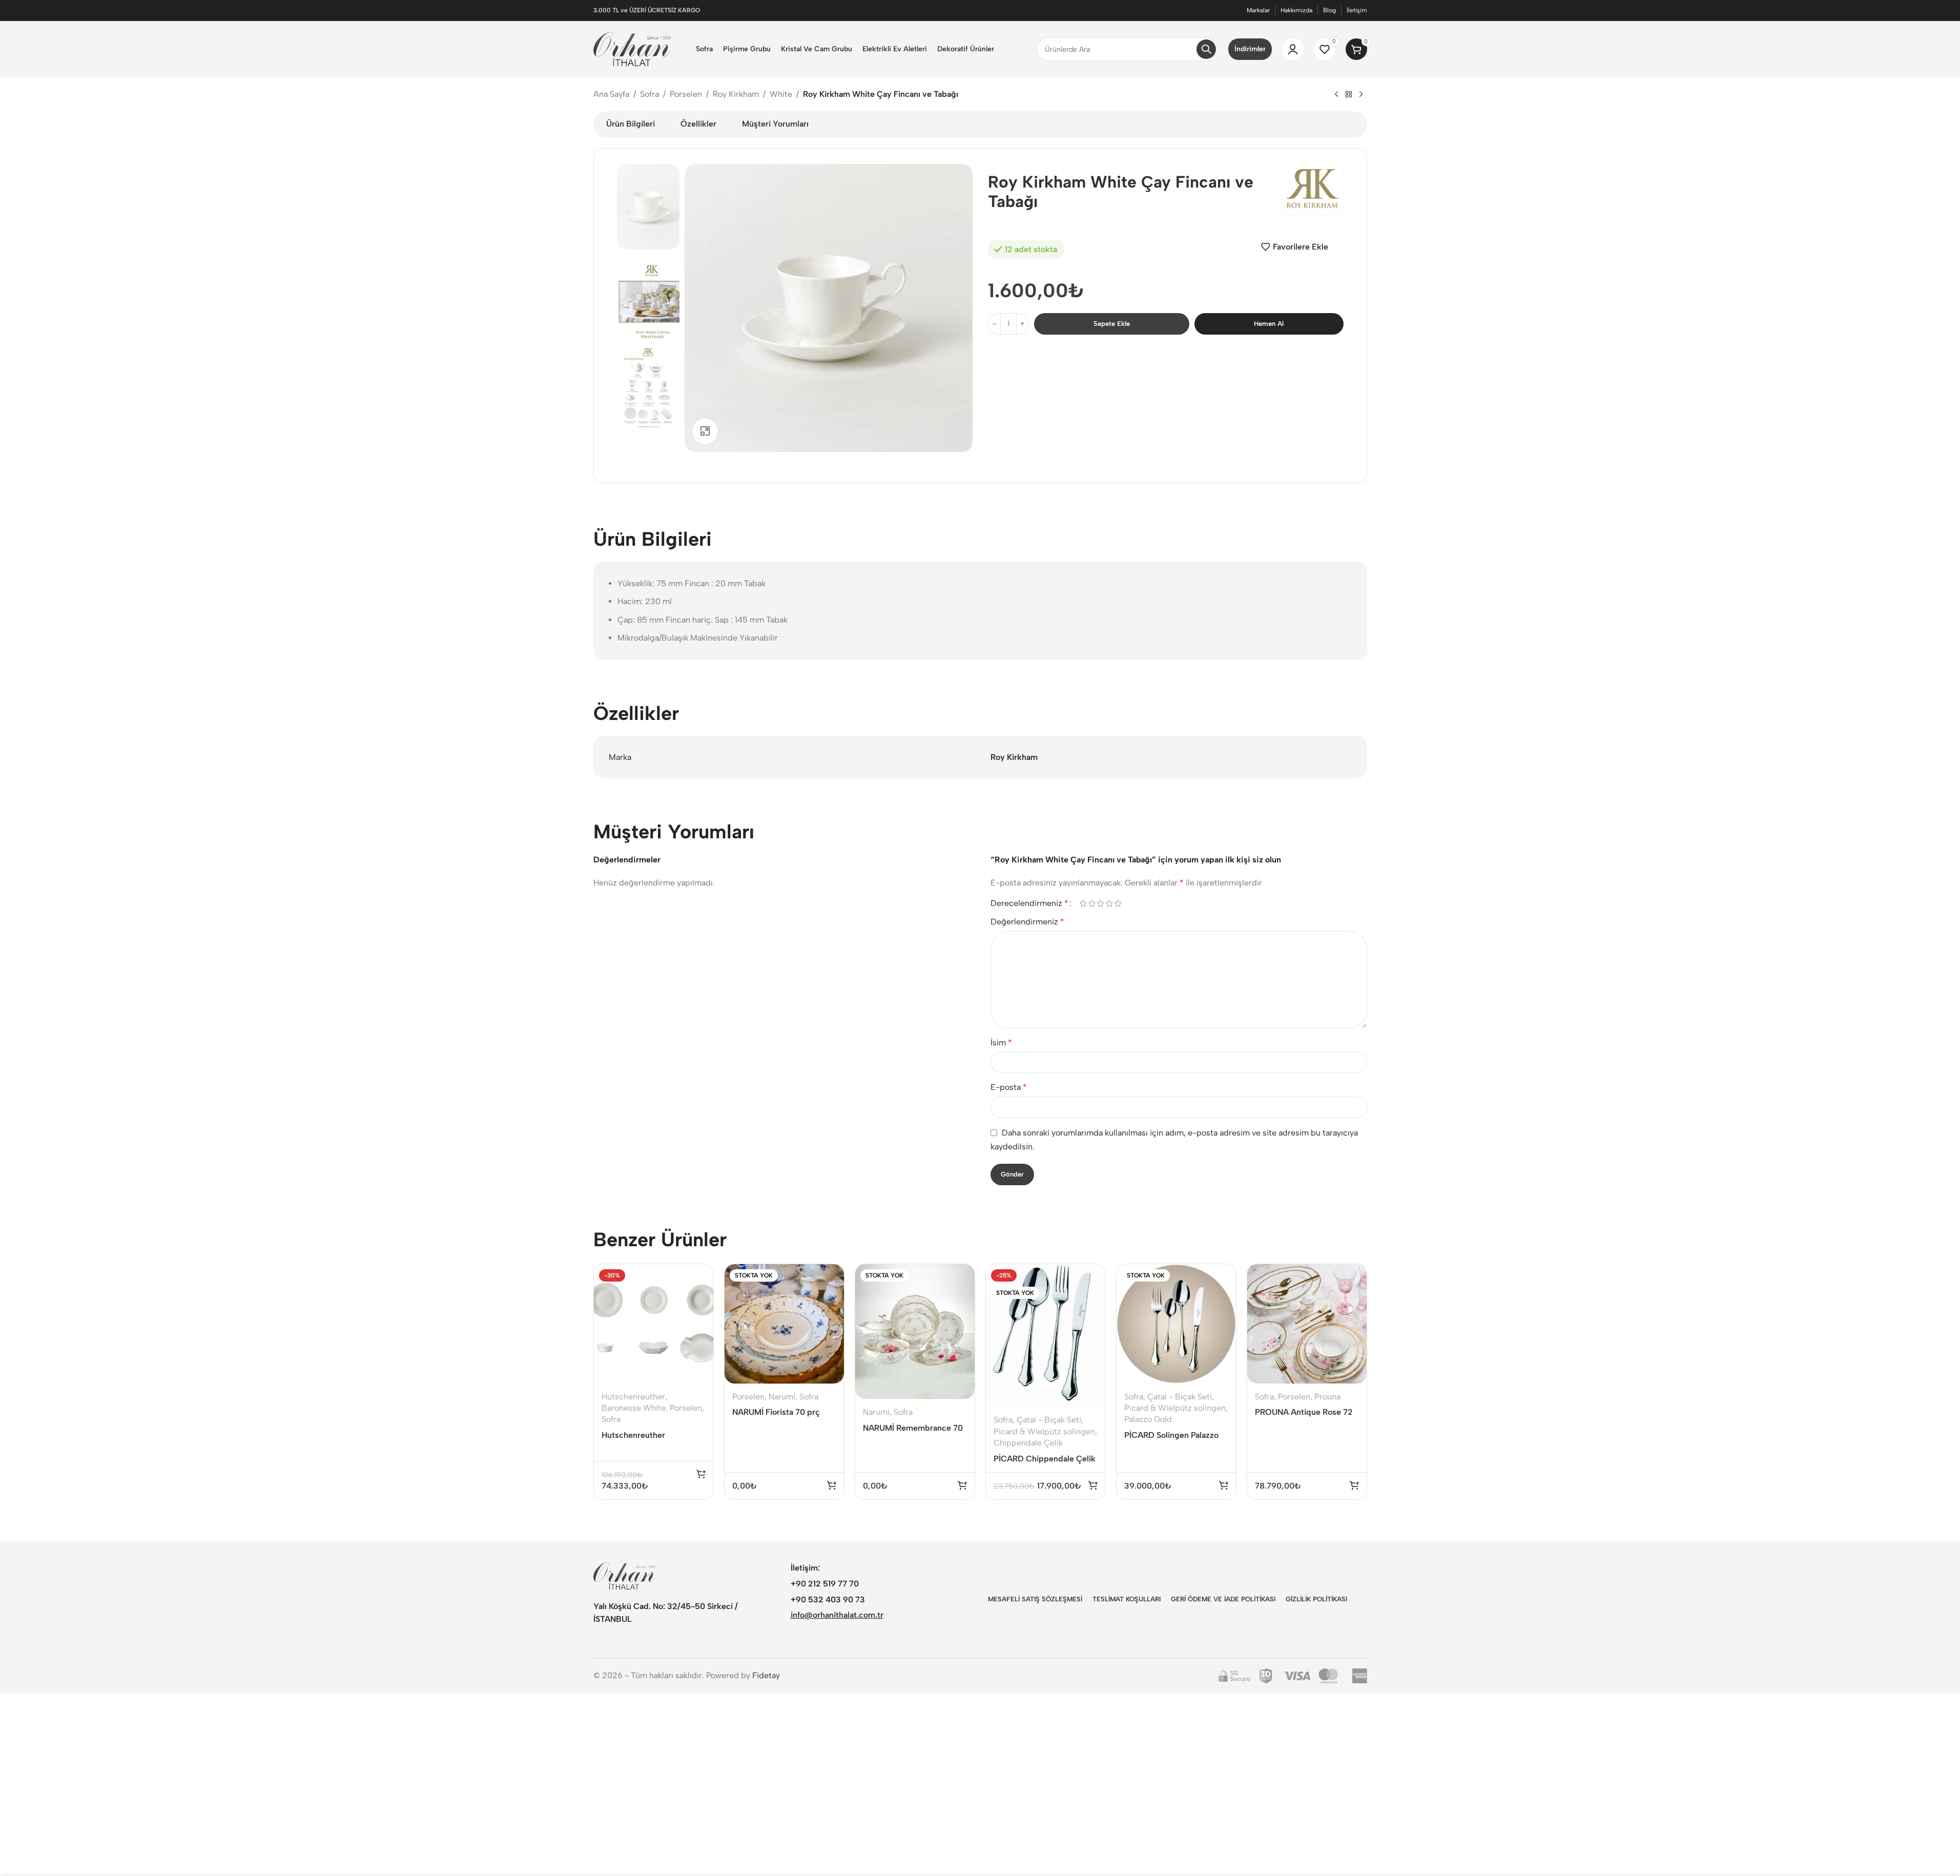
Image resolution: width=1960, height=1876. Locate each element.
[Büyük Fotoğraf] (705, 431)
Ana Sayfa (611, 94)
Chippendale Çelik (1028, 1443)
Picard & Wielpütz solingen (1044, 1431)
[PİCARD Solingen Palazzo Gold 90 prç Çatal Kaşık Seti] (1176, 1324)
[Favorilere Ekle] (699, 1299)
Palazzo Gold (1148, 1419)
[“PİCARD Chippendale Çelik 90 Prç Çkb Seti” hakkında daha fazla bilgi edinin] (1093, 1485)
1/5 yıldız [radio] (1084, 903)
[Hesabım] (1293, 49)
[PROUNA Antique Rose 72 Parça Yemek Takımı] (1307, 1324)
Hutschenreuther (633, 1397)
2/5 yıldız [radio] (1092, 903)
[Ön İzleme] (699, 1277)
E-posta (1009, 1087)
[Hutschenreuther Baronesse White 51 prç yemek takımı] (654, 1324)
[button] (701, 1474)
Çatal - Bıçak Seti (1049, 1420)
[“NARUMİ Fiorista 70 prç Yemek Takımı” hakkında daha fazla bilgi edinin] (832, 1485)
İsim (1001, 1043)
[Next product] (1361, 95)
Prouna (1327, 1397)
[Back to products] (1349, 95)
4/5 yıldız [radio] (1110, 903)
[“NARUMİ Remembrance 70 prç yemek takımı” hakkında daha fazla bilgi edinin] (962, 1485)
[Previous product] (1336, 95)
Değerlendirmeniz (1027, 922)
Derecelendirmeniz (1029, 903)
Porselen (686, 94)
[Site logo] (632, 48)
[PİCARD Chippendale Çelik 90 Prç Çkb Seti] (1046, 1336)
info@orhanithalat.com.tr (837, 1615)
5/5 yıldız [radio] (1118, 903)
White (781, 94)
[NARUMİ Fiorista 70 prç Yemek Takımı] (784, 1324)
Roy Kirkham (736, 94)
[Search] (1206, 49)
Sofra (649, 94)
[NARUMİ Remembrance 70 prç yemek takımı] (915, 1332)
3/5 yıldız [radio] (1101, 903)
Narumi (782, 1397)
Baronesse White (634, 1408)
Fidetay (766, 1675)
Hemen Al (1269, 324)
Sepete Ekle (1112, 324)
